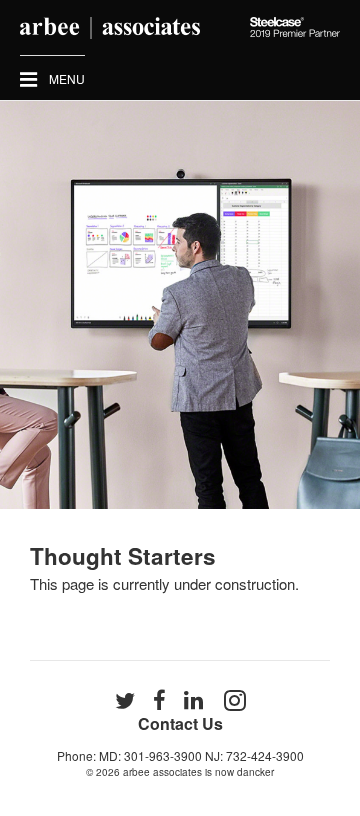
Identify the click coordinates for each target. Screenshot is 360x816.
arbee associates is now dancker (198, 772)
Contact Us (180, 723)
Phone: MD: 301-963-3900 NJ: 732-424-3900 (180, 755)
